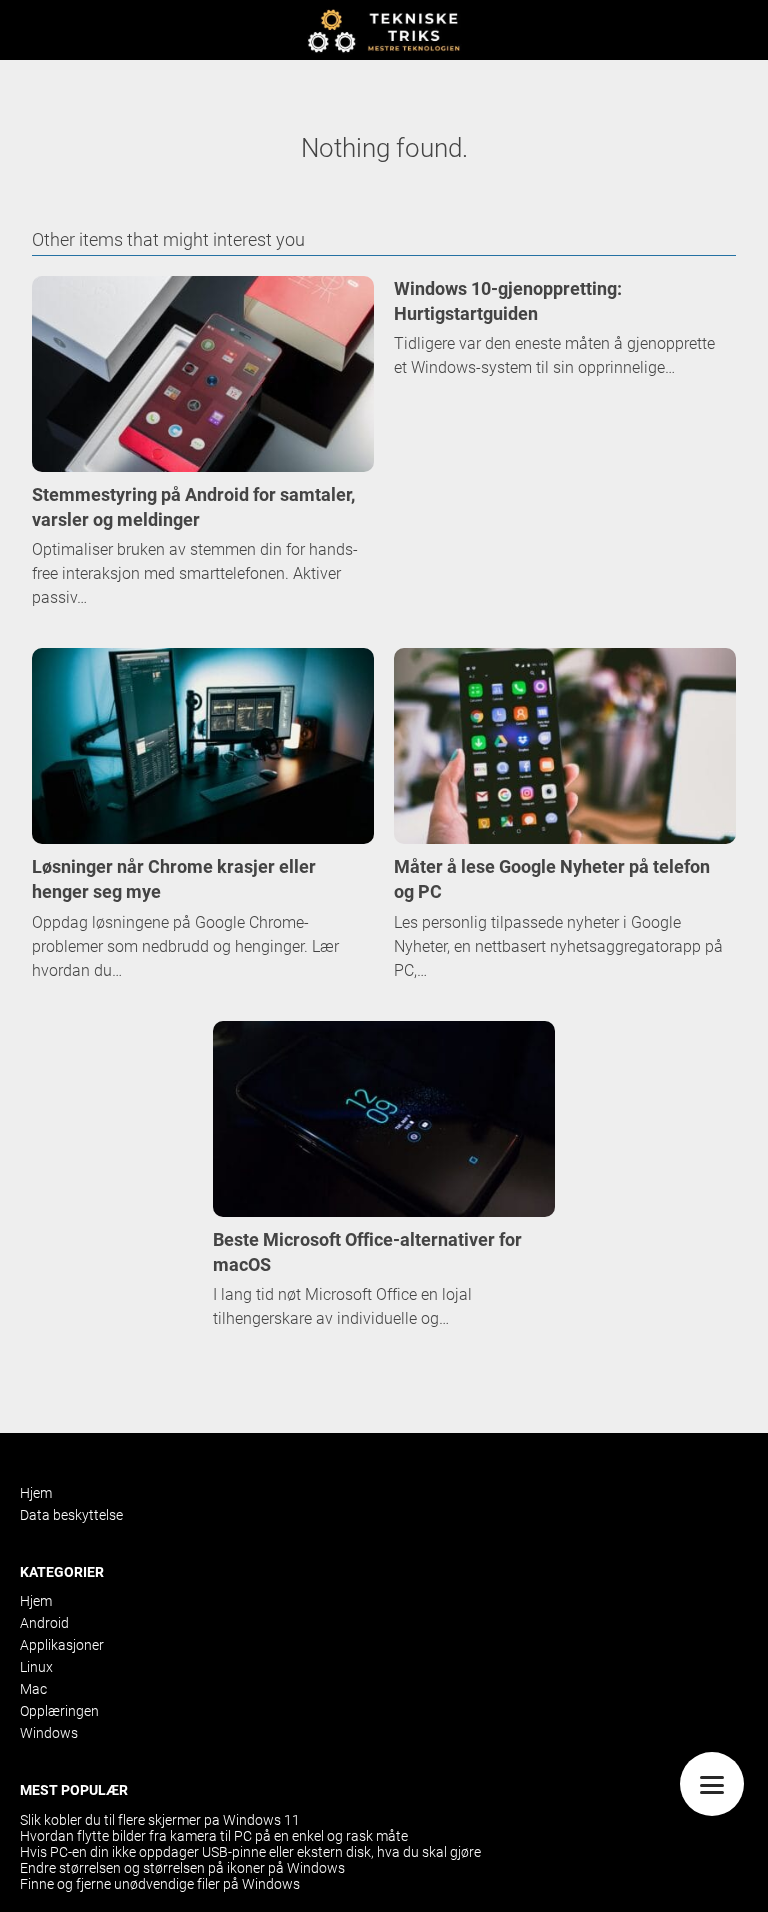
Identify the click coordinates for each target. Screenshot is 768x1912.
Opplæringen (59, 1711)
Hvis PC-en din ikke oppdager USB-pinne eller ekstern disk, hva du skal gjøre (250, 1852)
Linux (36, 1667)
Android (44, 1623)
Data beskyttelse (71, 1515)
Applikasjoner (62, 1645)
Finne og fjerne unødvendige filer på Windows (160, 1884)
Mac (33, 1689)
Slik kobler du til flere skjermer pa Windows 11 (160, 1820)
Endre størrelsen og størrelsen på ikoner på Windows (182, 1868)
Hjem (36, 1493)
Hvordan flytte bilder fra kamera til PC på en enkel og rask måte (214, 1836)
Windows (49, 1733)
